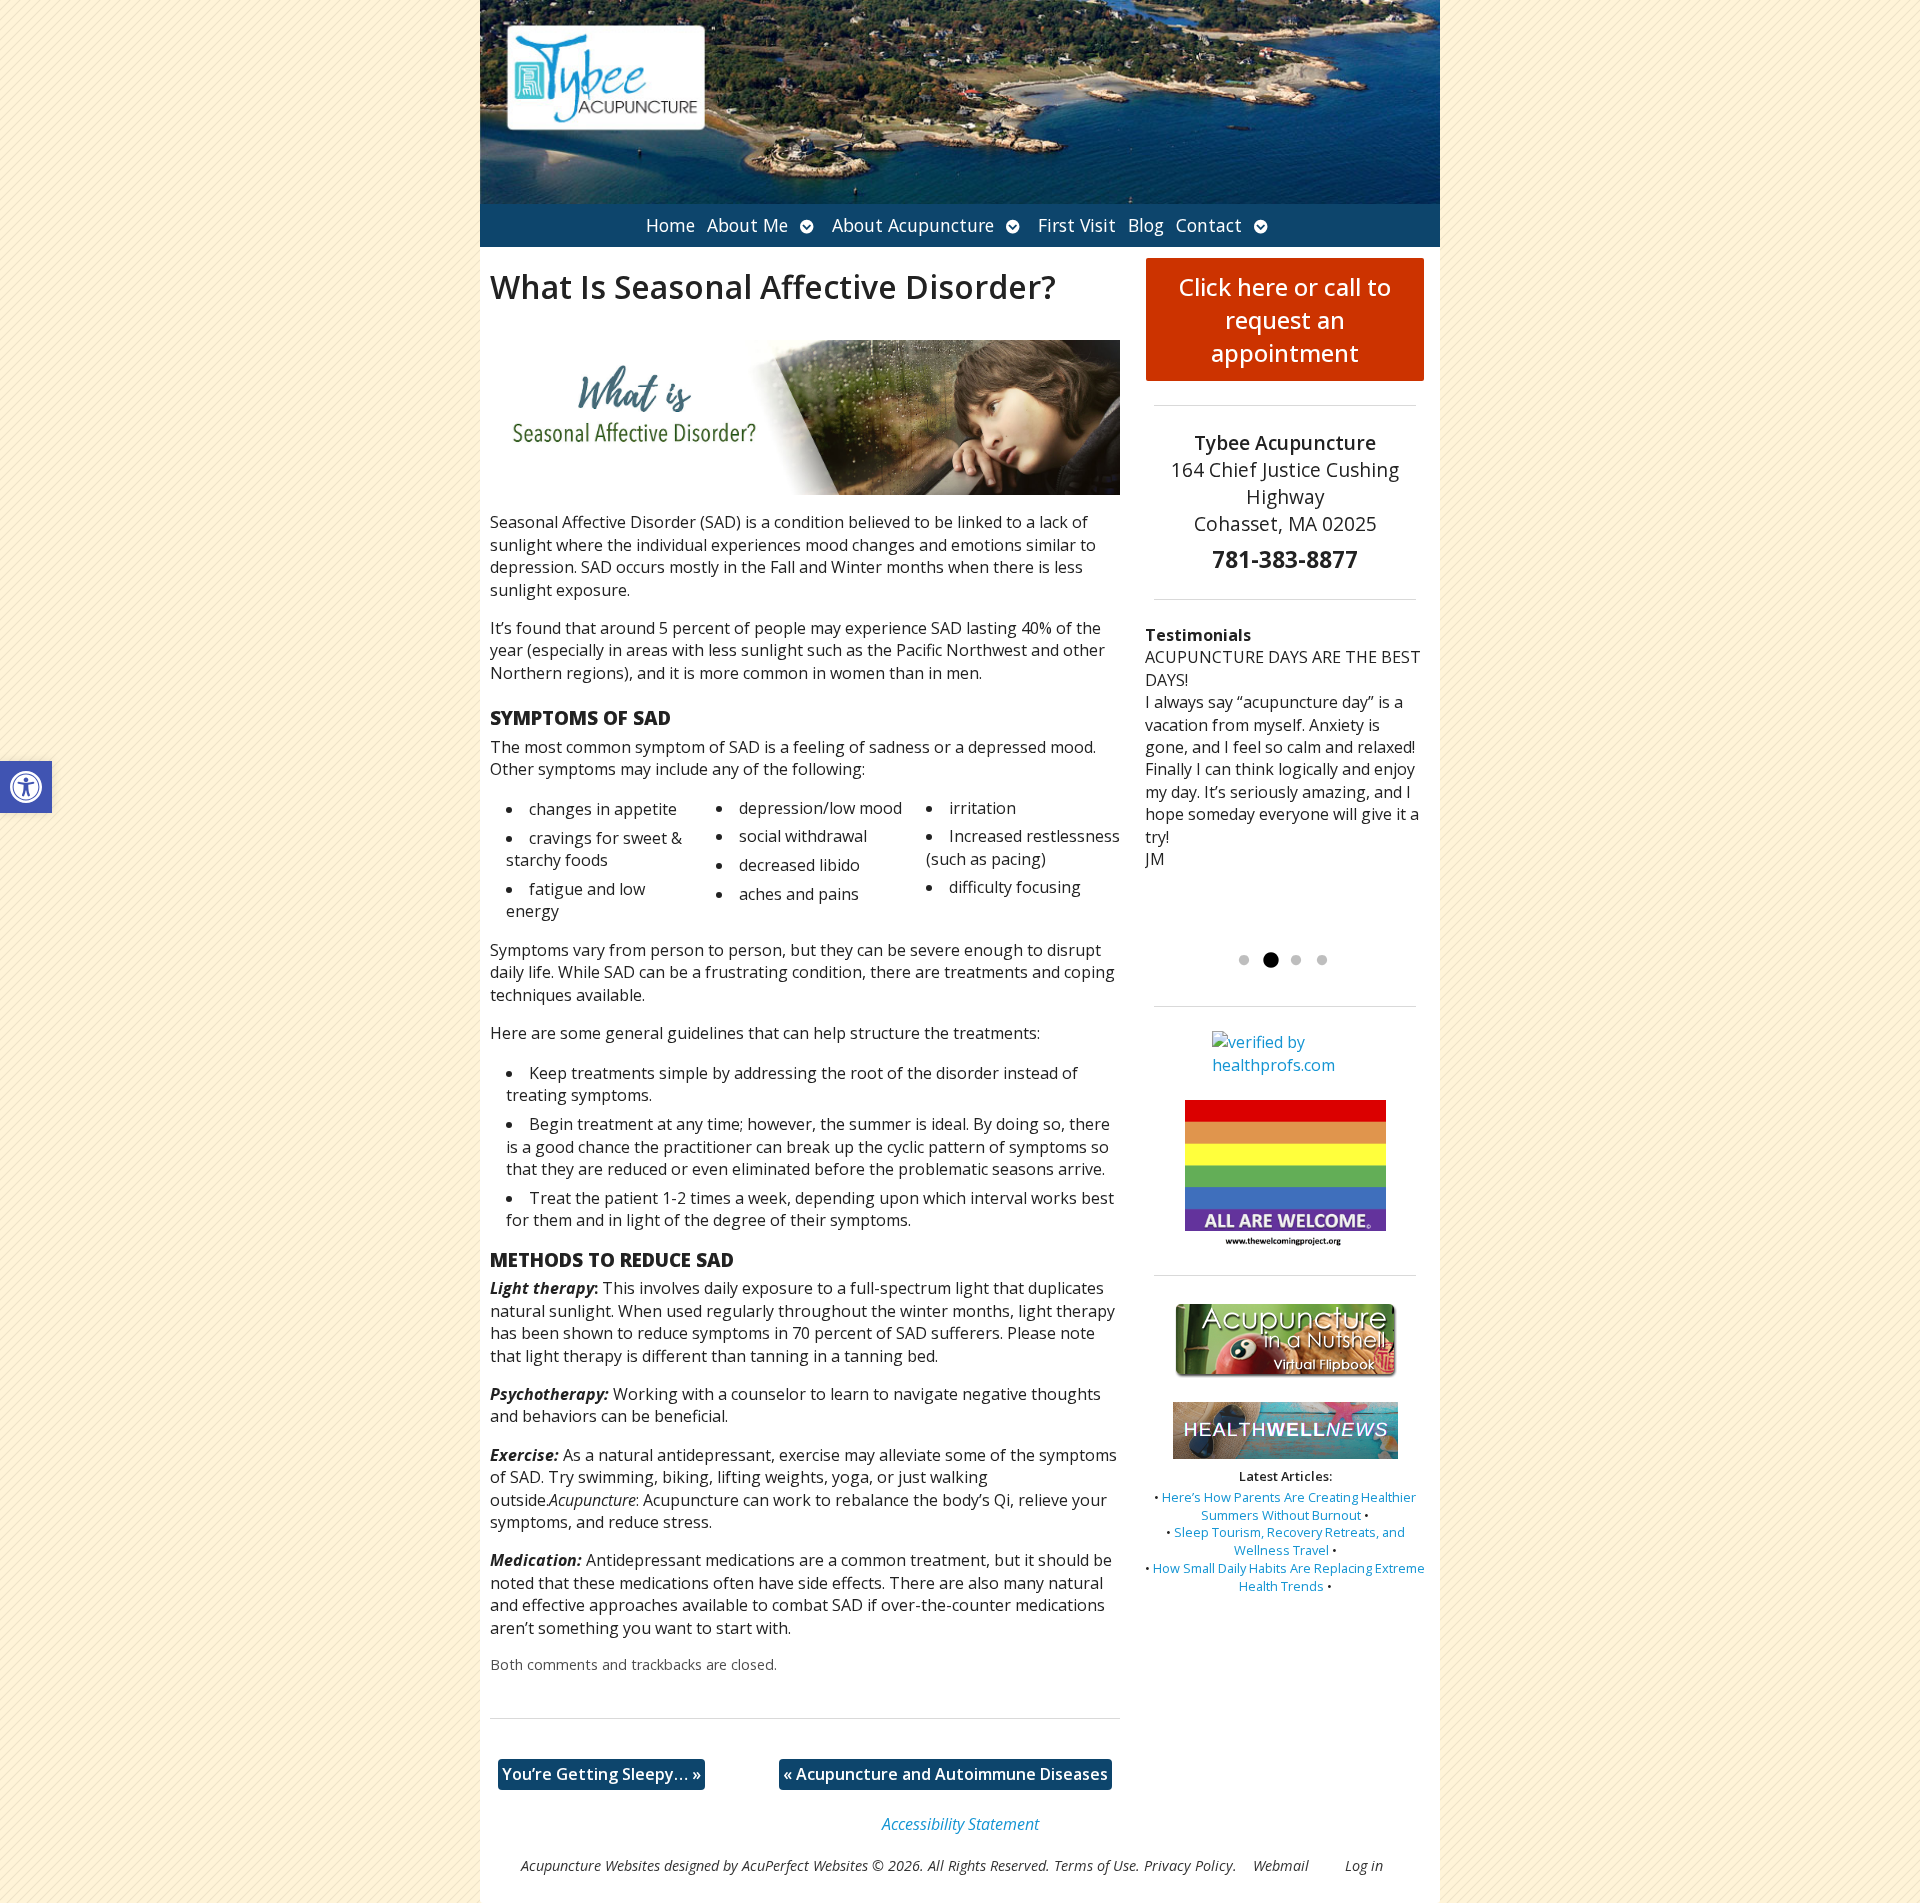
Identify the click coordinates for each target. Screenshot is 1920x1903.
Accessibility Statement (960, 1824)
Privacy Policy (1188, 1865)
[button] (26, 787)
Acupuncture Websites (590, 1865)
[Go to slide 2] (1270, 961)
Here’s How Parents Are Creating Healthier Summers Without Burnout (1289, 1506)
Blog (1146, 225)
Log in (1364, 1865)
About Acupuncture (913, 225)
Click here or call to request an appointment (1285, 319)
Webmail (1281, 1865)
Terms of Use (1095, 1865)
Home (670, 225)
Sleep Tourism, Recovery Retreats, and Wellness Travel (1289, 1541)
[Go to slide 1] (1244, 961)
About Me (747, 225)
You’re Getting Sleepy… (601, 1774)
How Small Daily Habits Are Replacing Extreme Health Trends (1289, 1577)
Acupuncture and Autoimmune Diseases (945, 1774)
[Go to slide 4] (1322, 961)
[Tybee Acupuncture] (960, 102)
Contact (1209, 225)
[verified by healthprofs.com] (1285, 1065)
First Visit (1077, 225)
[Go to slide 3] (1296, 961)
